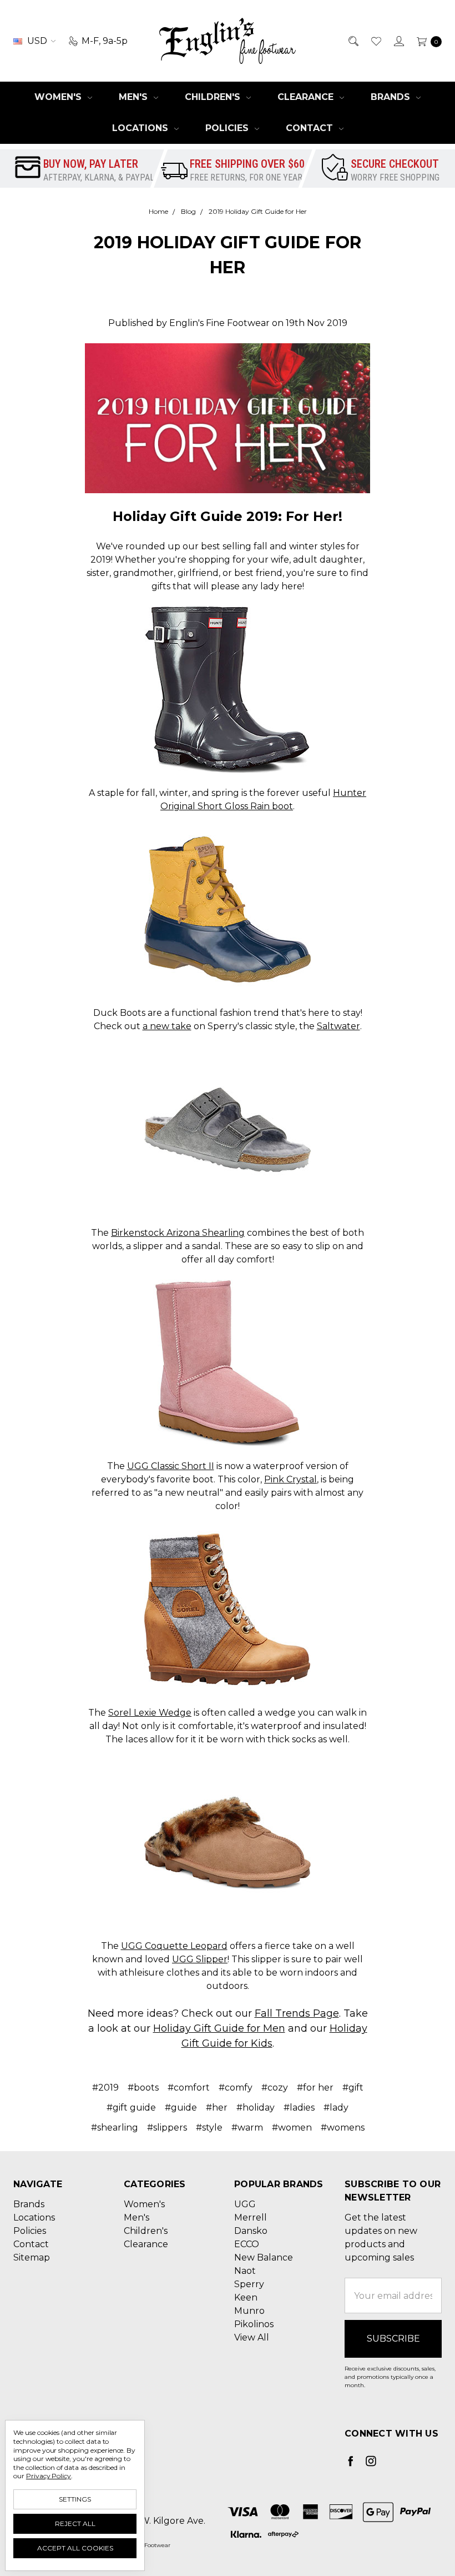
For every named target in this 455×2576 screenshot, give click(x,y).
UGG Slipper (200, 1959)
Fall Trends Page (297, 2013)
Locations (141, 128)
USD (37, 41)
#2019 (105, 2088)
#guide (181, 2108)
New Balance (264, 2257)
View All (252, 2337)
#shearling (115, 2128)
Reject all (75, 2524)
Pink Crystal (290, 1479)
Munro (249, 2311)
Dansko (251, 2231)
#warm (247, 2128)
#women (292, 2128)
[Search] (353, 41)
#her (217, 2108)
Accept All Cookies (75, 2548)
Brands (392, 97)
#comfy (236, 2088)
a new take (167, 1026)
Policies (228, 128)
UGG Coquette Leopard (174, 1946)
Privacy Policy (49, 2476)
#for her (315, 2088)
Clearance (307, 97)
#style (209, 2128)
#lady (336, 2108)
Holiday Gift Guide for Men (219, 2028)
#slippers (167, 2128)
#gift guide (131, 2108)
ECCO (247, 2244)
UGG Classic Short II (171, 1466)
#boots (143, 2088)
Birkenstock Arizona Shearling (178, 1233)
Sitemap (32, 2257)
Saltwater (338, 1026)
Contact (311, 128)
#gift (353, 2088)
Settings (75, 2499)
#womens (343, 2128)
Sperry (249, 2284)
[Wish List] (375, 41)
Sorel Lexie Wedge (150, 1713)
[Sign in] (398, 41)
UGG (245, 2204)
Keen (246, 2297)
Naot (245, 2271)
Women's (59, 97)
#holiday (256, 2108)
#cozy (275, 2088)
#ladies (299, 2108)
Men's (135, 97)
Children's (214, 97)
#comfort (189, 2088)
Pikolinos (254, 2324)
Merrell (251, 2217)
